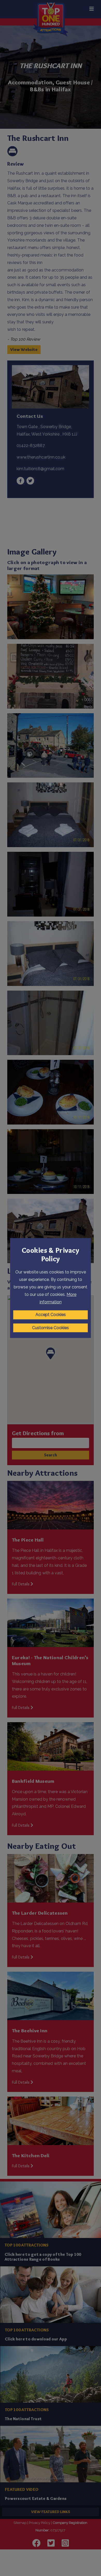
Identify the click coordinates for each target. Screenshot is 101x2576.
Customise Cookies (51, 1328)
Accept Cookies (51, 1315)
